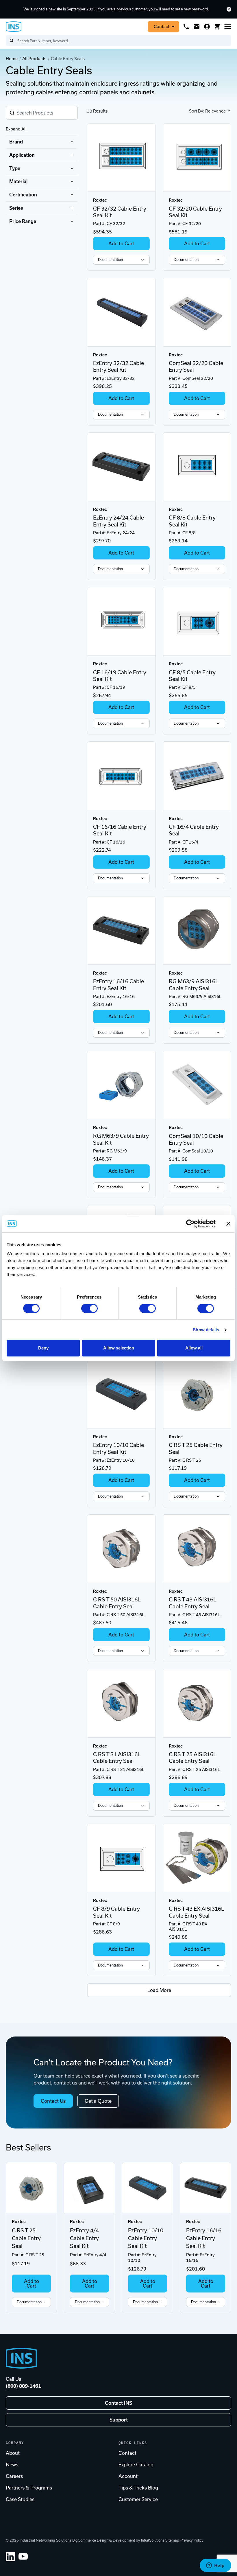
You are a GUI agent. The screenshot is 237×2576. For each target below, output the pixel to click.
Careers (14, 2476)
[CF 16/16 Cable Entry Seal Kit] (121, 776)
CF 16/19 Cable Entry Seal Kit (120, 676)
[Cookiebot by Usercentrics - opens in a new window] (190, 1224)
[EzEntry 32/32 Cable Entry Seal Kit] (121, 312)
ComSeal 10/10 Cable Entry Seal (196, 1139)
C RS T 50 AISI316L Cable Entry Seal (117, 1603)
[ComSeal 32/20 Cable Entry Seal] (197, 312)
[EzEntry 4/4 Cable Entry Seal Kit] (89, 2188)
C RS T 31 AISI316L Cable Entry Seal (117, 1758)
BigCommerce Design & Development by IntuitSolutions (118, 2540)
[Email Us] (197, 27)
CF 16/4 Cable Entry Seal (194, 830)
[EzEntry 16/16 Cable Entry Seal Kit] (121, 930)
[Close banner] (228, 1224)
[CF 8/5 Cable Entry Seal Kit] (197, 621)
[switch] (89, 1308)
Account (128, 2476)
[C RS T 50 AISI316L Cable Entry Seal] (121, 1549)
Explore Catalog (136, 2465)
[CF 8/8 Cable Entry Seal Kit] (197, 467)
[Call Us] (186, 27)
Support (119, 2420)
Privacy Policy (192, 2540)
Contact (162, 27)
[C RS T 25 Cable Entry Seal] (197, 1394)
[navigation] (42, 182)
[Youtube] (23, 2557)
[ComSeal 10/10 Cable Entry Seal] (197, 1085)
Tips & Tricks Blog (138, 2488)
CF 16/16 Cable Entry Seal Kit (120, 830)
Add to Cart (121, 244)
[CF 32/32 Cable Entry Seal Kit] (121, 158)
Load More (159, 1990)
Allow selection (119, 1348)
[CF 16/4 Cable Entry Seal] (197, 776)
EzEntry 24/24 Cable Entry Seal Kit (118, 521)
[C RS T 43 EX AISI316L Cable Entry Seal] (197, 1858)
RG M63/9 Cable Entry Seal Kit (121, 1139)
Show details (206, 1330)
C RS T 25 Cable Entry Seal (196, 1448)
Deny (43, 1348)
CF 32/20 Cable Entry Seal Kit (195, 212)
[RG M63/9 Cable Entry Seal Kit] (121, 1085)
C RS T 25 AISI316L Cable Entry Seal (193, 1758)
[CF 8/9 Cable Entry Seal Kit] (121, 1858)
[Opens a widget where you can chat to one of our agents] (215, 2566)
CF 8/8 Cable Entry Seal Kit (192, 521)
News (12, 2465)
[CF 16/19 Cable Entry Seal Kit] (121, 621)
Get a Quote (98, 2101)
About (13, 2453)
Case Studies (20, 2499)
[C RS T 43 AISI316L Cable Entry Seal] (197, 1549)
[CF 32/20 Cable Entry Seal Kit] (197, 158)
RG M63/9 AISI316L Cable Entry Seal (194, 985)
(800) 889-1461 (23, 2386)
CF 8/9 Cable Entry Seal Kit (116, 1912)
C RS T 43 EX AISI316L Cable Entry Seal (197, 1912)
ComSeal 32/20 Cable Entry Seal (196, 367)
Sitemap (172, 2540)
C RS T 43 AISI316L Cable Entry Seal (193, 1603)
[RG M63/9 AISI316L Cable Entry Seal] (197, 930)
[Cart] (217, 27)
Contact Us (53, 2101)
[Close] (229, 9)
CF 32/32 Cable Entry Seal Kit (120, 212)
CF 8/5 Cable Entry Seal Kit (192, 676)
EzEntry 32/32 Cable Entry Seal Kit (118, 367)
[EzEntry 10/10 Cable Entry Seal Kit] (121, 1394)
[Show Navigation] (228, 27)
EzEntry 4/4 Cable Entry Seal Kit (84, 2238)
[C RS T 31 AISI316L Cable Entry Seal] (121, 1703)
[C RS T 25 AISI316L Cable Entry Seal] (197, 1703)
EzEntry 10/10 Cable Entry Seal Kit (118, 1448)
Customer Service (138, 2499)
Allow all (194, 1348)
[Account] (207, 27)
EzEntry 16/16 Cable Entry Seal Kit (118, 985)
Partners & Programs (29, 2488)
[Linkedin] (10, 2557)
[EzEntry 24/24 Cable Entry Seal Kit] (121, 467)
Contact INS (118, 2403)
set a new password (192, 9)
